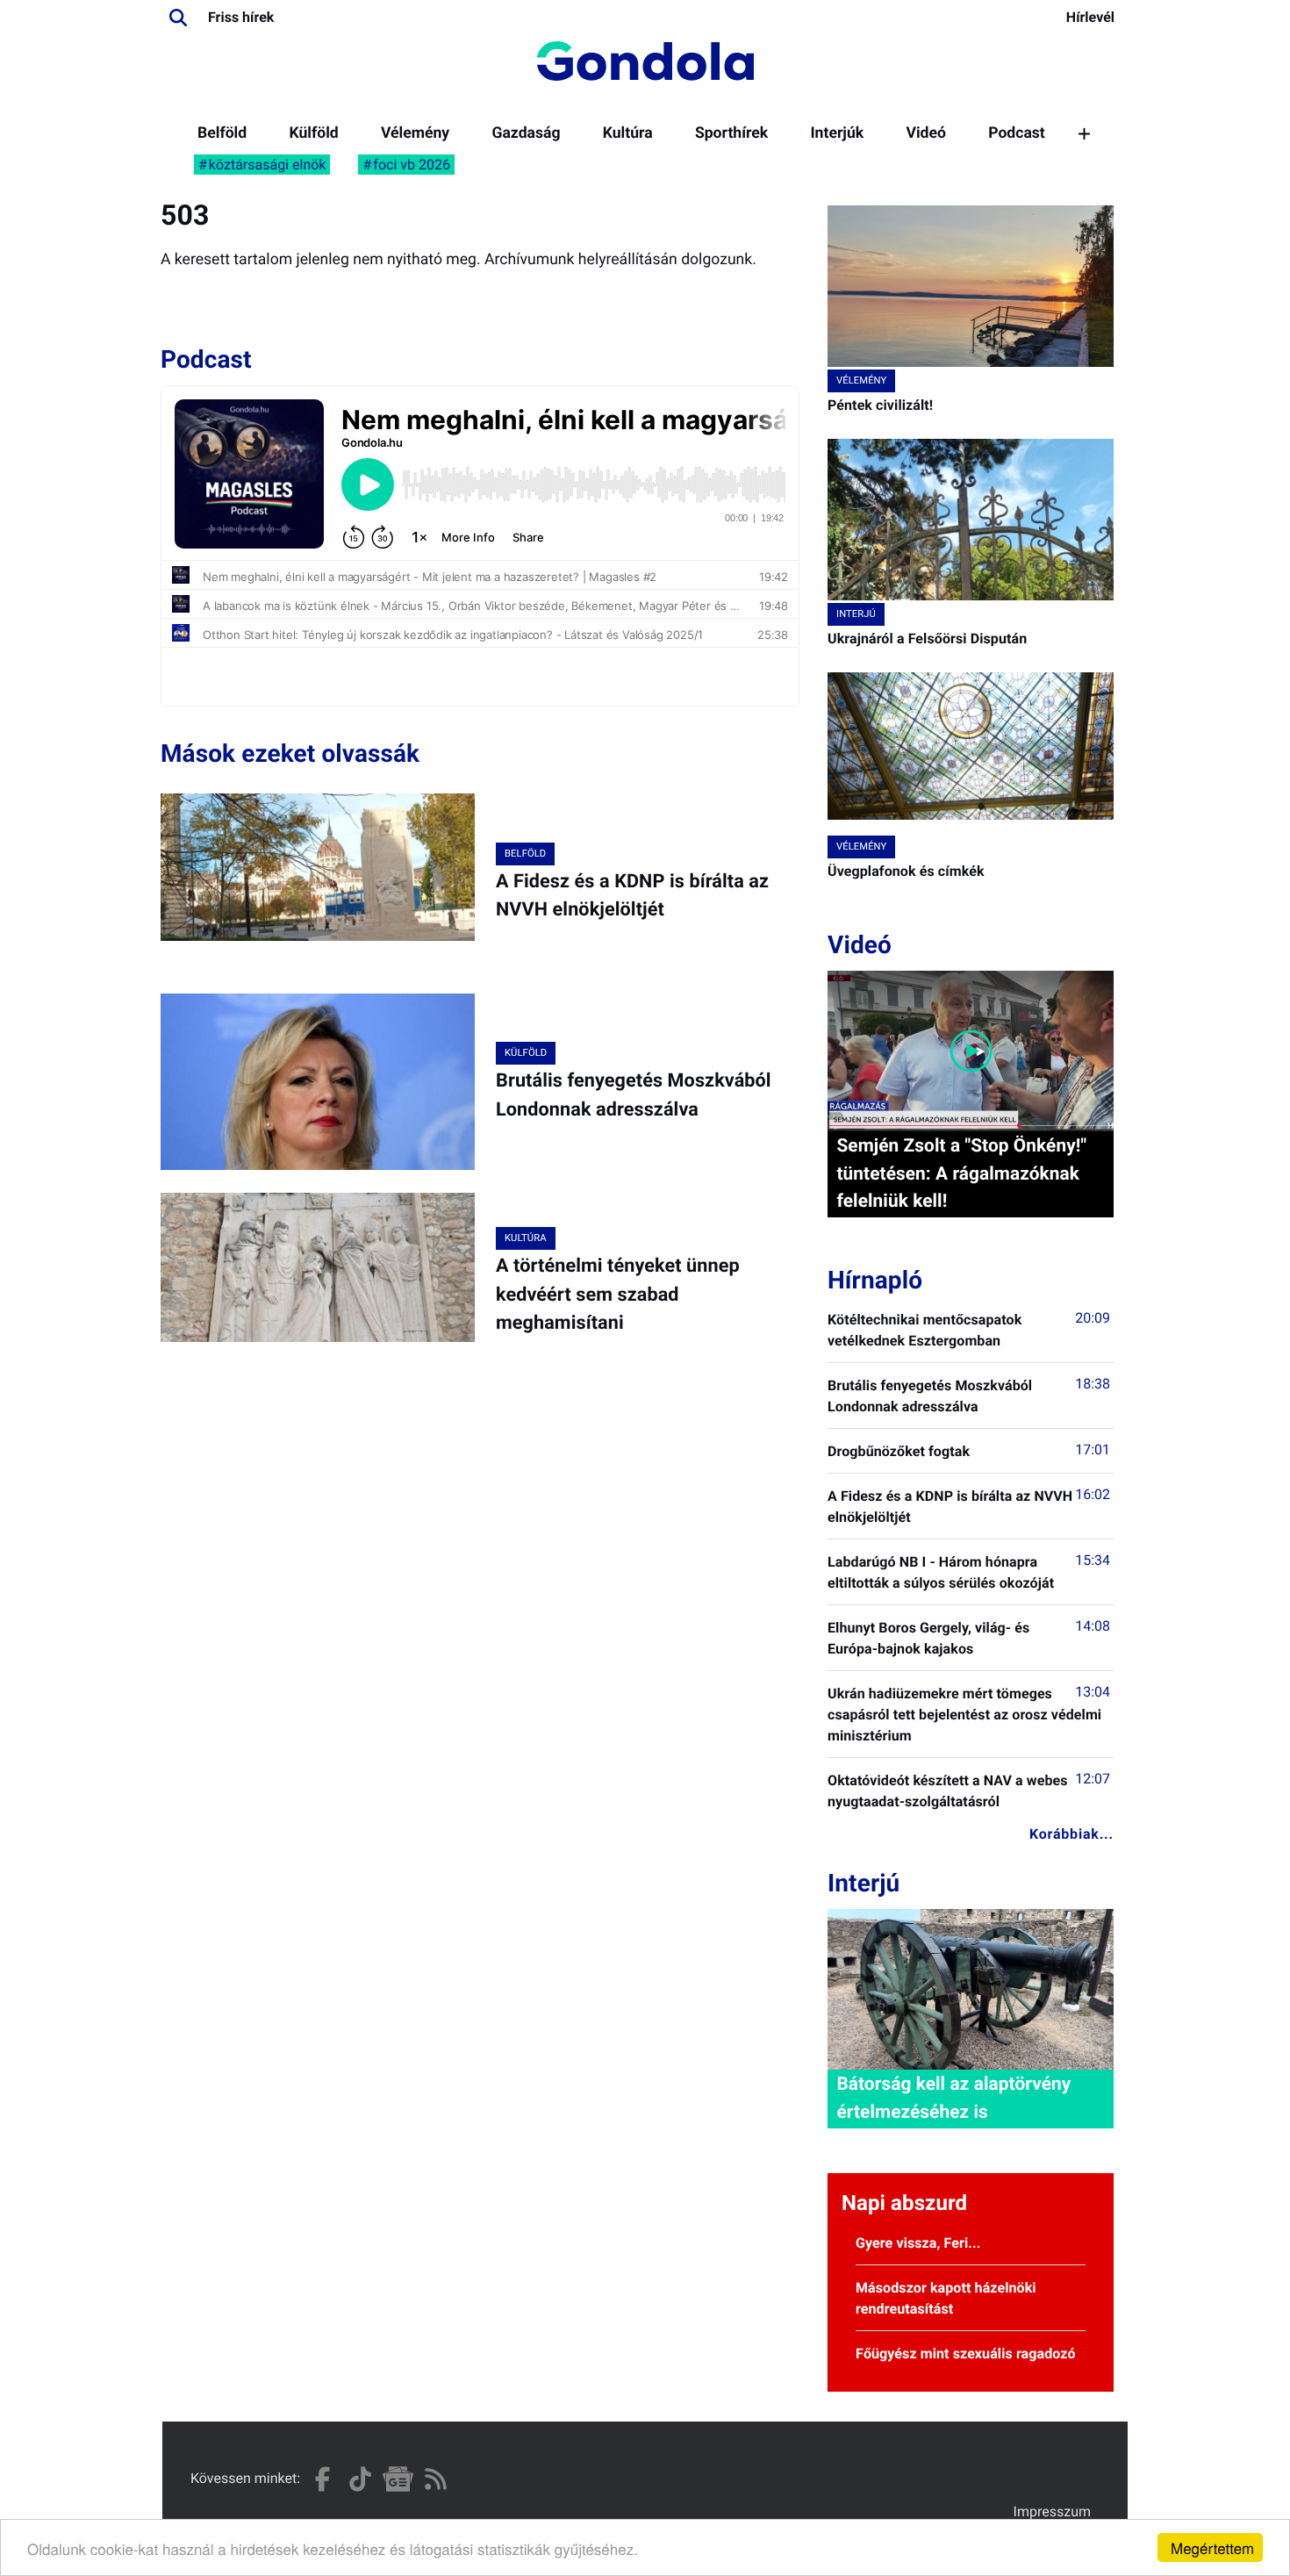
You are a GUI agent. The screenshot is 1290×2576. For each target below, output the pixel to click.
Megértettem (1212, 2547)
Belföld (222, 133)
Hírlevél (1090, 17)
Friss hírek (241, 17)
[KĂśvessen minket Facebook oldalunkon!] (322, 2479)
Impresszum (1052, 2511)
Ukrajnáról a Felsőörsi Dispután (927, 639)
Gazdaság (526, 133)
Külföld (313, 133)
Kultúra (628, 133)
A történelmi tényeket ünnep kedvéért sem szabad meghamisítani (618, 1295)
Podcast (1017, 133)
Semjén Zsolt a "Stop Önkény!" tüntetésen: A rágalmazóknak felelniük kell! (961, 1173)
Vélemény (415, 133)
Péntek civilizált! (880, 405)
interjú (856, 614)
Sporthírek (731, 133)
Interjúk (837, 133)
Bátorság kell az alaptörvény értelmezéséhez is (953, 2098)
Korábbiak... (1071, 1834)
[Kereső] (178, 18)
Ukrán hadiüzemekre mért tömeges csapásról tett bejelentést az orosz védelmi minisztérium (964, 1715)
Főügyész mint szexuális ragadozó (966, 2354)
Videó (926, 133)
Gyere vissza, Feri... (918, 2243)
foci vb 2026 (412, 165)
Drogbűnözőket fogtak (899, 1451)
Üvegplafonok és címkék (906, 871)
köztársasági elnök (268, 165)
